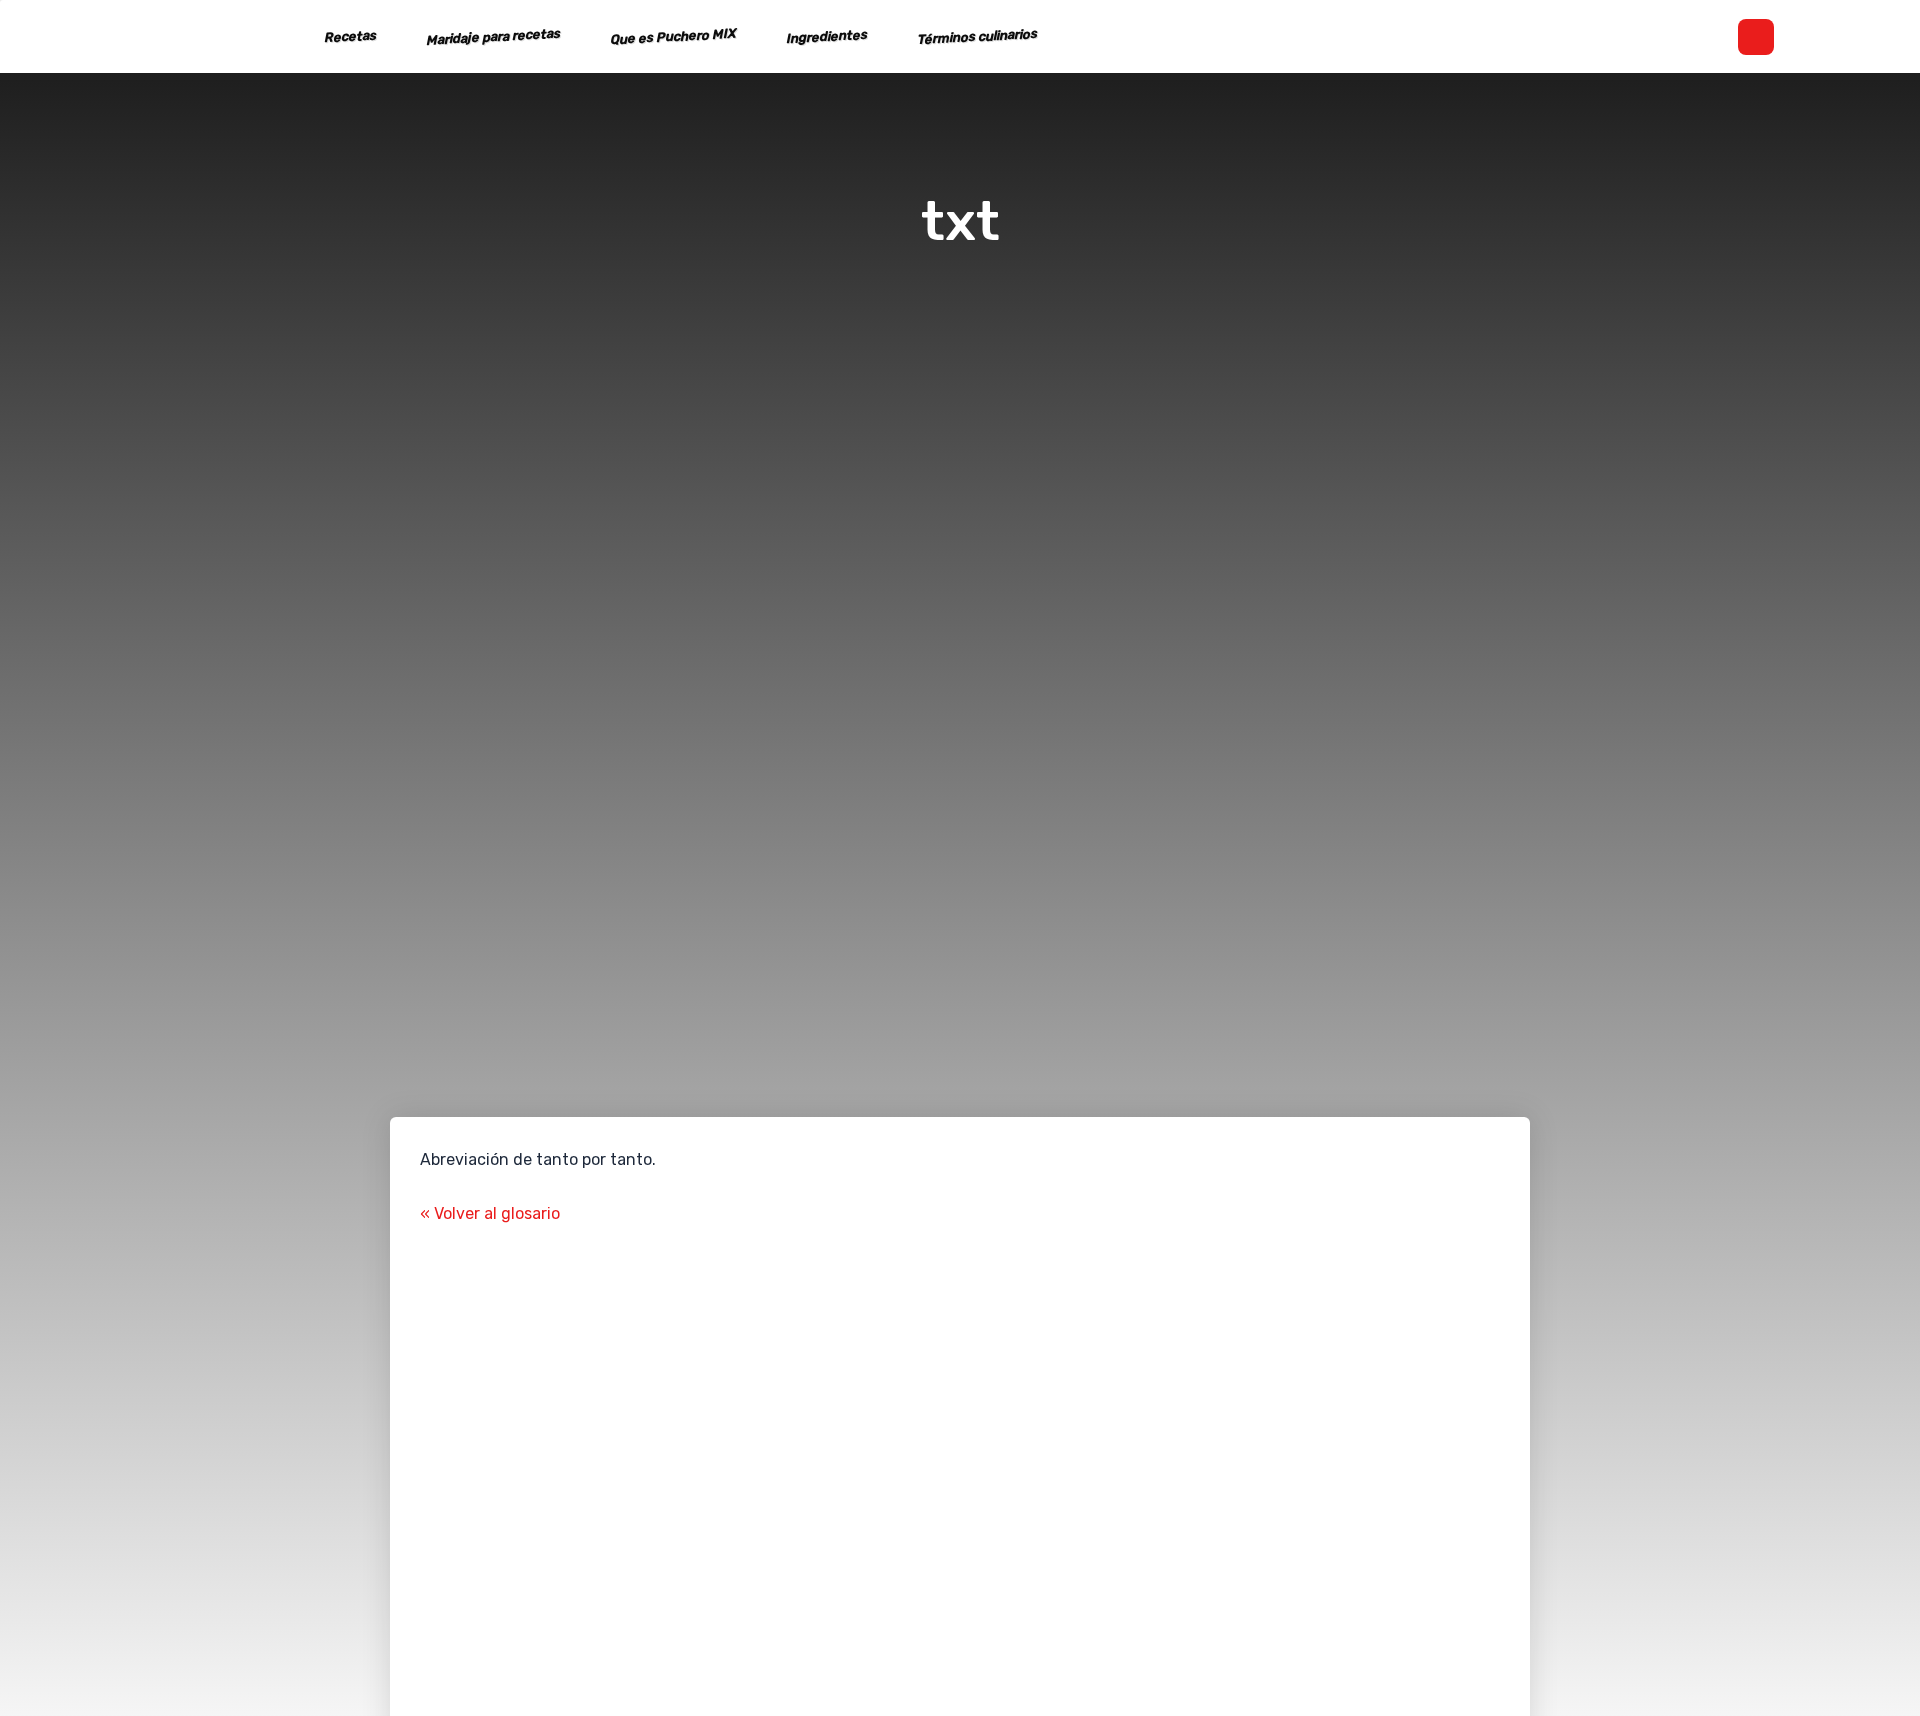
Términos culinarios (977, 36)
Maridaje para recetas (493, 37)
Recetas (350, 37)
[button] (1756, 37)
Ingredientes (827, 36)
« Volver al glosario (490, 1213)
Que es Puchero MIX (673, 37)
